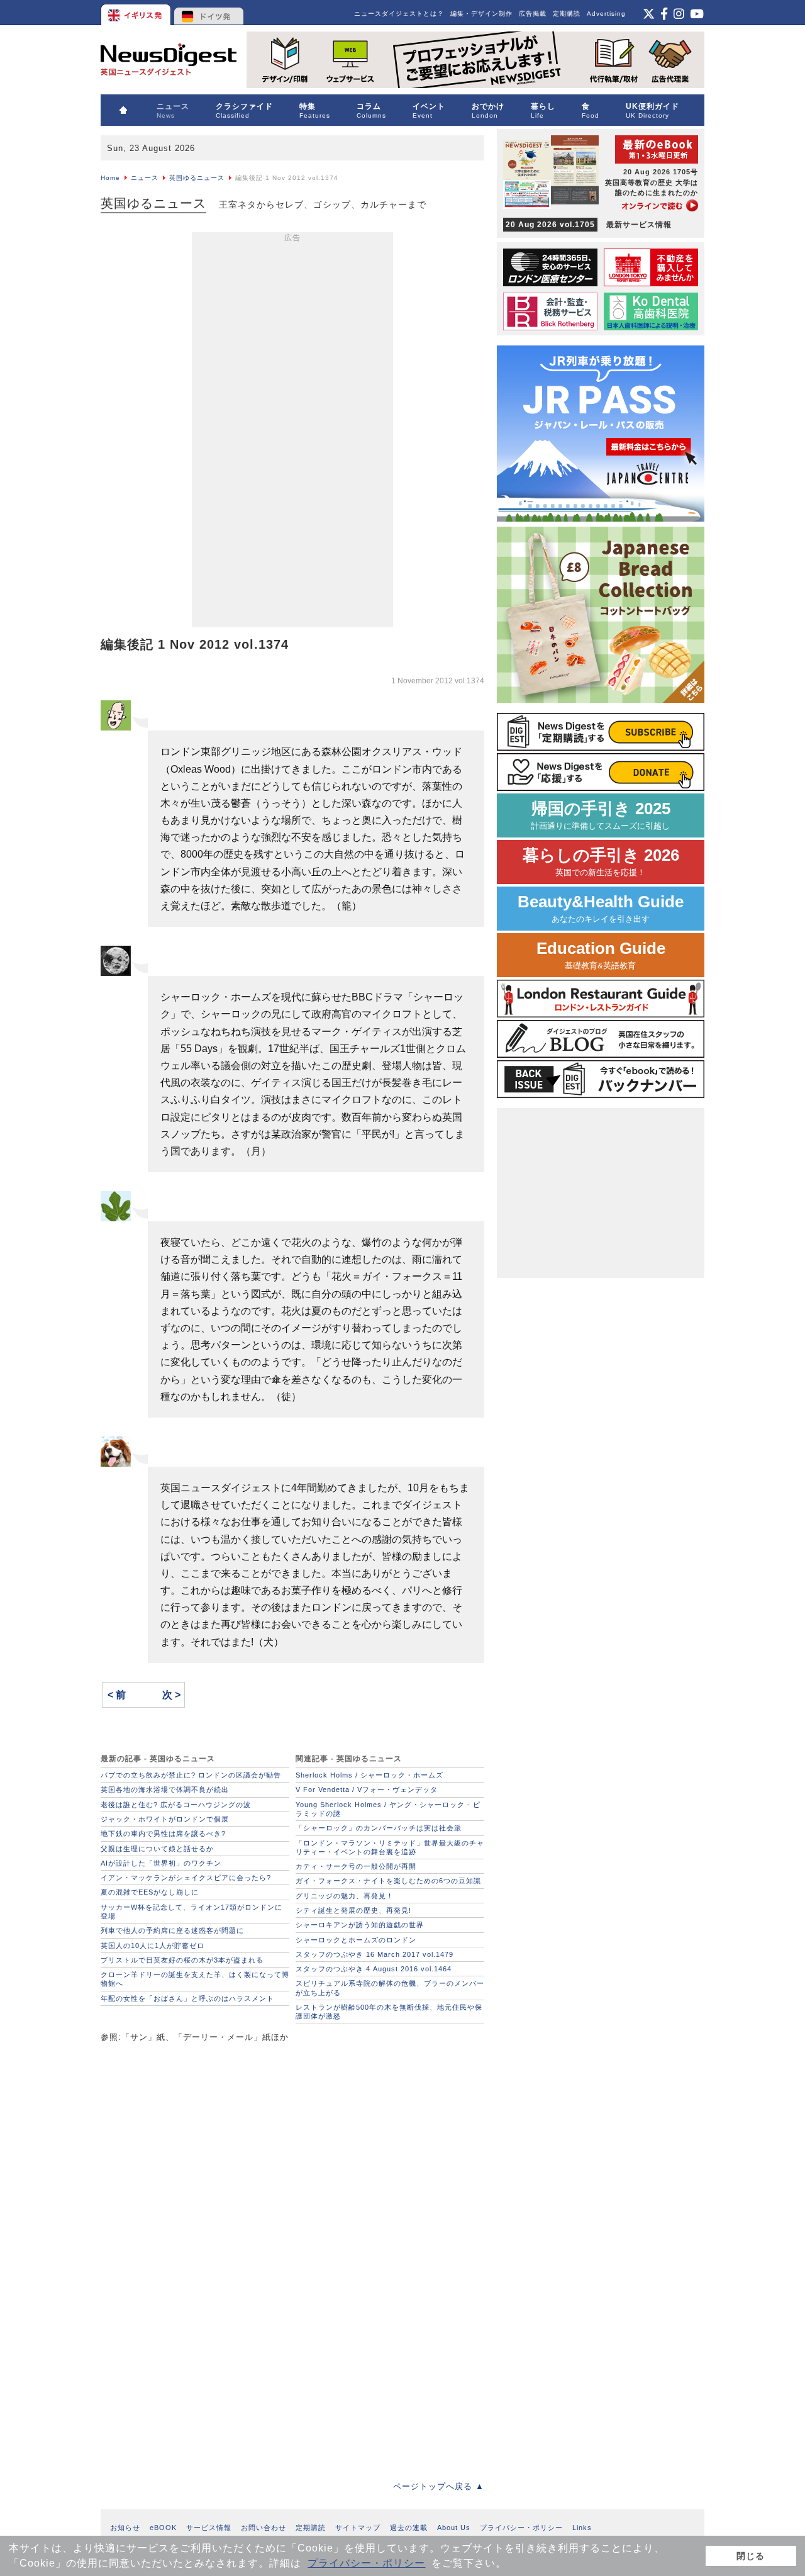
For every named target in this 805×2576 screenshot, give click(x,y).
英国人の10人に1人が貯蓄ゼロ (153, 1946)
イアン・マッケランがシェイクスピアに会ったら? (186, 1878)
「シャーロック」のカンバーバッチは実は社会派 (379, 1828)
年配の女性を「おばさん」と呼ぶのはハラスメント (187, 1998)
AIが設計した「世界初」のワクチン (161, 1863)
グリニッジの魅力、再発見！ (345, 1896)
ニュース (145, 178)
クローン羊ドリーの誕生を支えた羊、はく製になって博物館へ (195, 1979)
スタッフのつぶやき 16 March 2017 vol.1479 (375, 1954)
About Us (454, 2528)
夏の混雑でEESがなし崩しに (150, 1892)
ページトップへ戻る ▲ (439, 2486)
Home (110, 178)
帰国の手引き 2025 (601, 815)
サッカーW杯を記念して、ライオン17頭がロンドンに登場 (192, 1912)
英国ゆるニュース (197, 178)
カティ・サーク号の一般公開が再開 (356, 1866)
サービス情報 (209, 2528)
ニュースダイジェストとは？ (399, 14)
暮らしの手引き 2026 (601, 862)
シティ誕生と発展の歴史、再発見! (353, 1910)
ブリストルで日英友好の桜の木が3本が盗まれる (182, 1960)
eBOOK (163, 2528)
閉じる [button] (751, 2556)
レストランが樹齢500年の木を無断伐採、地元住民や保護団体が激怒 (389, 2012)
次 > (171, 1695)
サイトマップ (358, 2528)
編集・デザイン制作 (481, 14)
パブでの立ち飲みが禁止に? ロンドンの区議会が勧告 (191, 1775)
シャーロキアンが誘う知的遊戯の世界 (360, 1925)
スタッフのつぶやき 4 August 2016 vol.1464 (374, 1969)
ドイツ (209, 13)
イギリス (137, 13)
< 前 (117, 1695)
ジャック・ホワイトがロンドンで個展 (165, 1819)
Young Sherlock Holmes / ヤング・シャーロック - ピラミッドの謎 (388, 1809)
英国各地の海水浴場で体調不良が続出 (165, 1789)
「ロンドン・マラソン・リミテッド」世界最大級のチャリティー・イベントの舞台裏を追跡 (390, 1847)
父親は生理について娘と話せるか (157, 1849)
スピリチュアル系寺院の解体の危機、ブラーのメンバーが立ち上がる (390, 1988)
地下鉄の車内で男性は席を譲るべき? (163, 1834)
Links (582, 2528)
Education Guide (601, 955)
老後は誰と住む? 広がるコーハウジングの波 (176, 1805)
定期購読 (567, 14)
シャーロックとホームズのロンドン (356, 1940)
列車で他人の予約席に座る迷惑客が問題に (172, 1930)
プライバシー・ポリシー (366, 2563)
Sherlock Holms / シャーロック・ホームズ (369, 1775)
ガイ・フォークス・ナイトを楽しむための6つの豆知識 (388, 1881)
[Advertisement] (292, 432)
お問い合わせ (264, 2528)
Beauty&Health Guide (601, 908)
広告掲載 (533, 14)
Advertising (606, 14)
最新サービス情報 (589, 225)
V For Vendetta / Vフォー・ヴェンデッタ (367, 1789)
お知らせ (125, 2528)
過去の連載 (409, 2528)
